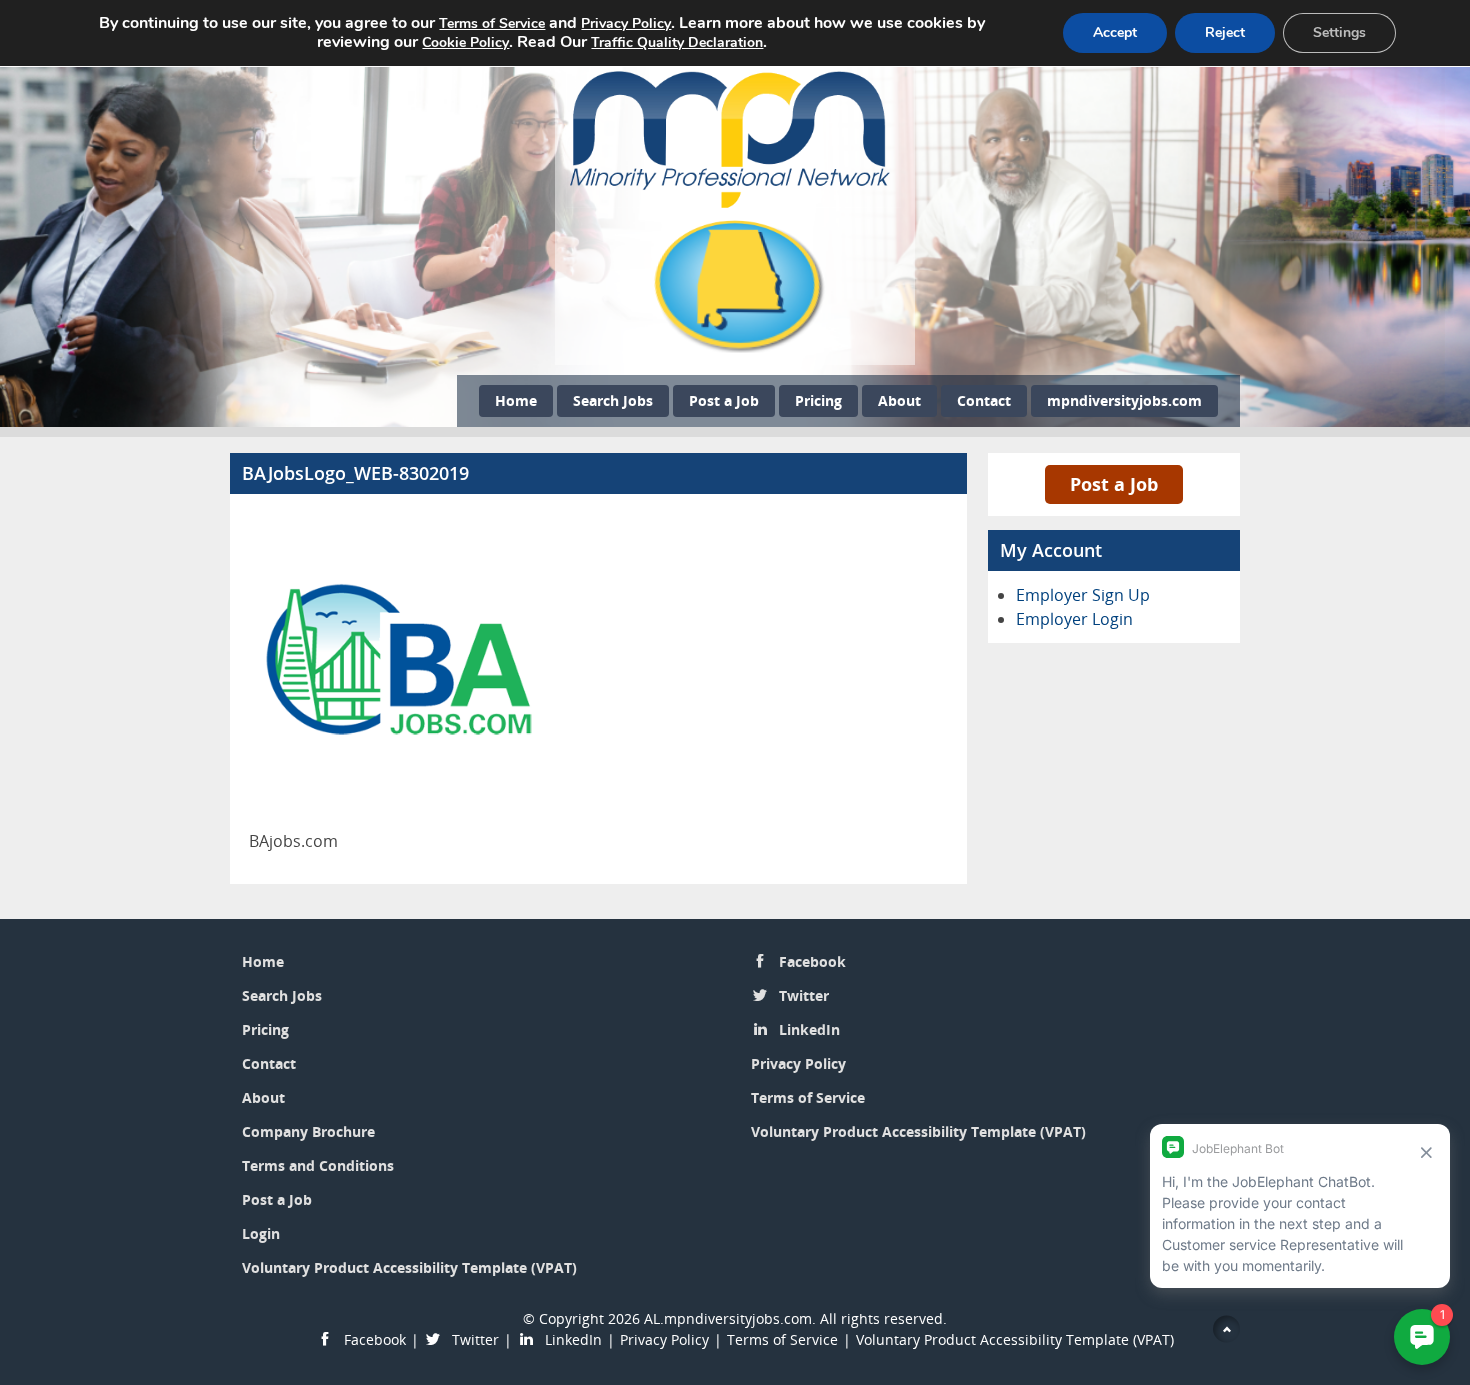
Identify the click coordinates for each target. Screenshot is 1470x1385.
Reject (1225, 32)
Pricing (818, 400)
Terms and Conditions (318, 1165)
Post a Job (724, 400)
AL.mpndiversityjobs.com (728, 1318)
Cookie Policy (465, 42)
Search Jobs (613, 400)
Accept (1115, 32)
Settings (1339, 32)
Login (261, 1233)
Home (516, 400)
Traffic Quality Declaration (677, 42)
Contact (984, 400)
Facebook (812, 961)
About (899, 400)
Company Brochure (308, 1131)
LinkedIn (809, 1029)
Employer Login (1074, 619)
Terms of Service (808, 1097)
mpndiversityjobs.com (1124, 400)
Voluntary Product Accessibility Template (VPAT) (409, 1267)
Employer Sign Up (1083, 595)
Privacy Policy (798, 1063)
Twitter (804, 995)
